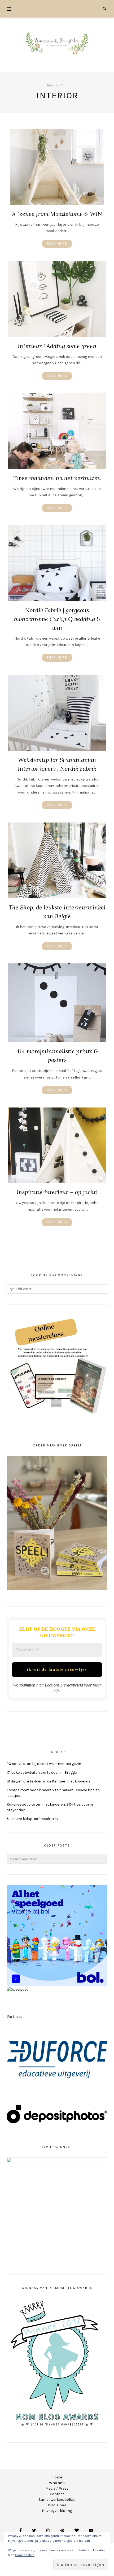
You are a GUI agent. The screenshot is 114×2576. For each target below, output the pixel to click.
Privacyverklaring (57, 2511)
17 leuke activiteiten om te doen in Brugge (42, 1772)
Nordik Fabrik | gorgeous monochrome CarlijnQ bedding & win (57, 619)
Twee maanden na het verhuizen (57, 478)
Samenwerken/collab (57, 2500)
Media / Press (57, 2488)
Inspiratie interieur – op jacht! (57, 1192)
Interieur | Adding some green (57, 346)
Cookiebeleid (25, 2555)
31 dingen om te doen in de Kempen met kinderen (48, 1781)
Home (57, 2477)
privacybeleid (72, 1685)
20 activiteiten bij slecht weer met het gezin (44, 1764)
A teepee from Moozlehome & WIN (57, 214)
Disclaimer (57, 2505)
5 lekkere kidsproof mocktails (32, 1819)
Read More (57, 244)
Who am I (57, 2483)
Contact (57, 2494)
